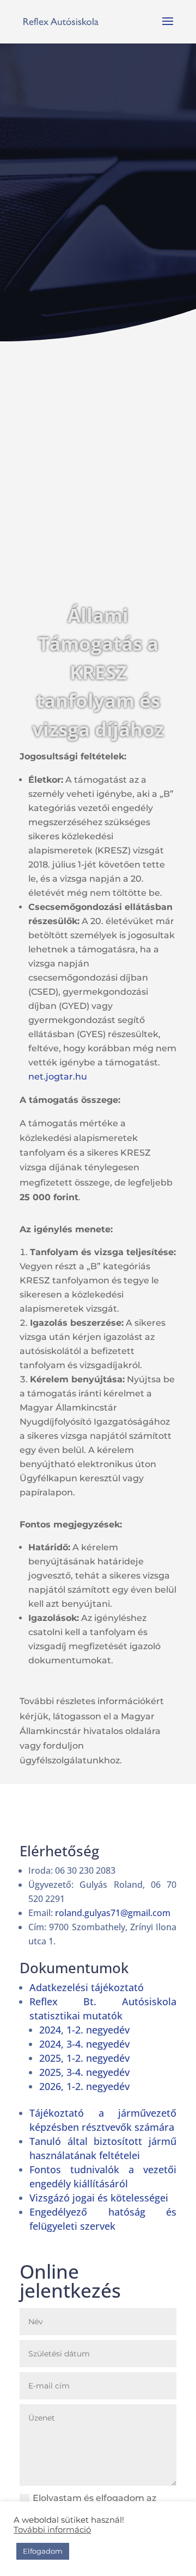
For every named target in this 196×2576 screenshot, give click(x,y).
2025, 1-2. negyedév (84, 2058)
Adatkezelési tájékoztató (87, 1987)
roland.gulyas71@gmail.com (113, 1913)
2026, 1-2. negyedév (84, 2086)
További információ (52, 2530)
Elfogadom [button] (43, 2551)
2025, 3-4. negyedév (84, 2072)
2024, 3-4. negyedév (84, 2044)
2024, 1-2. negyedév (84, 2030)
